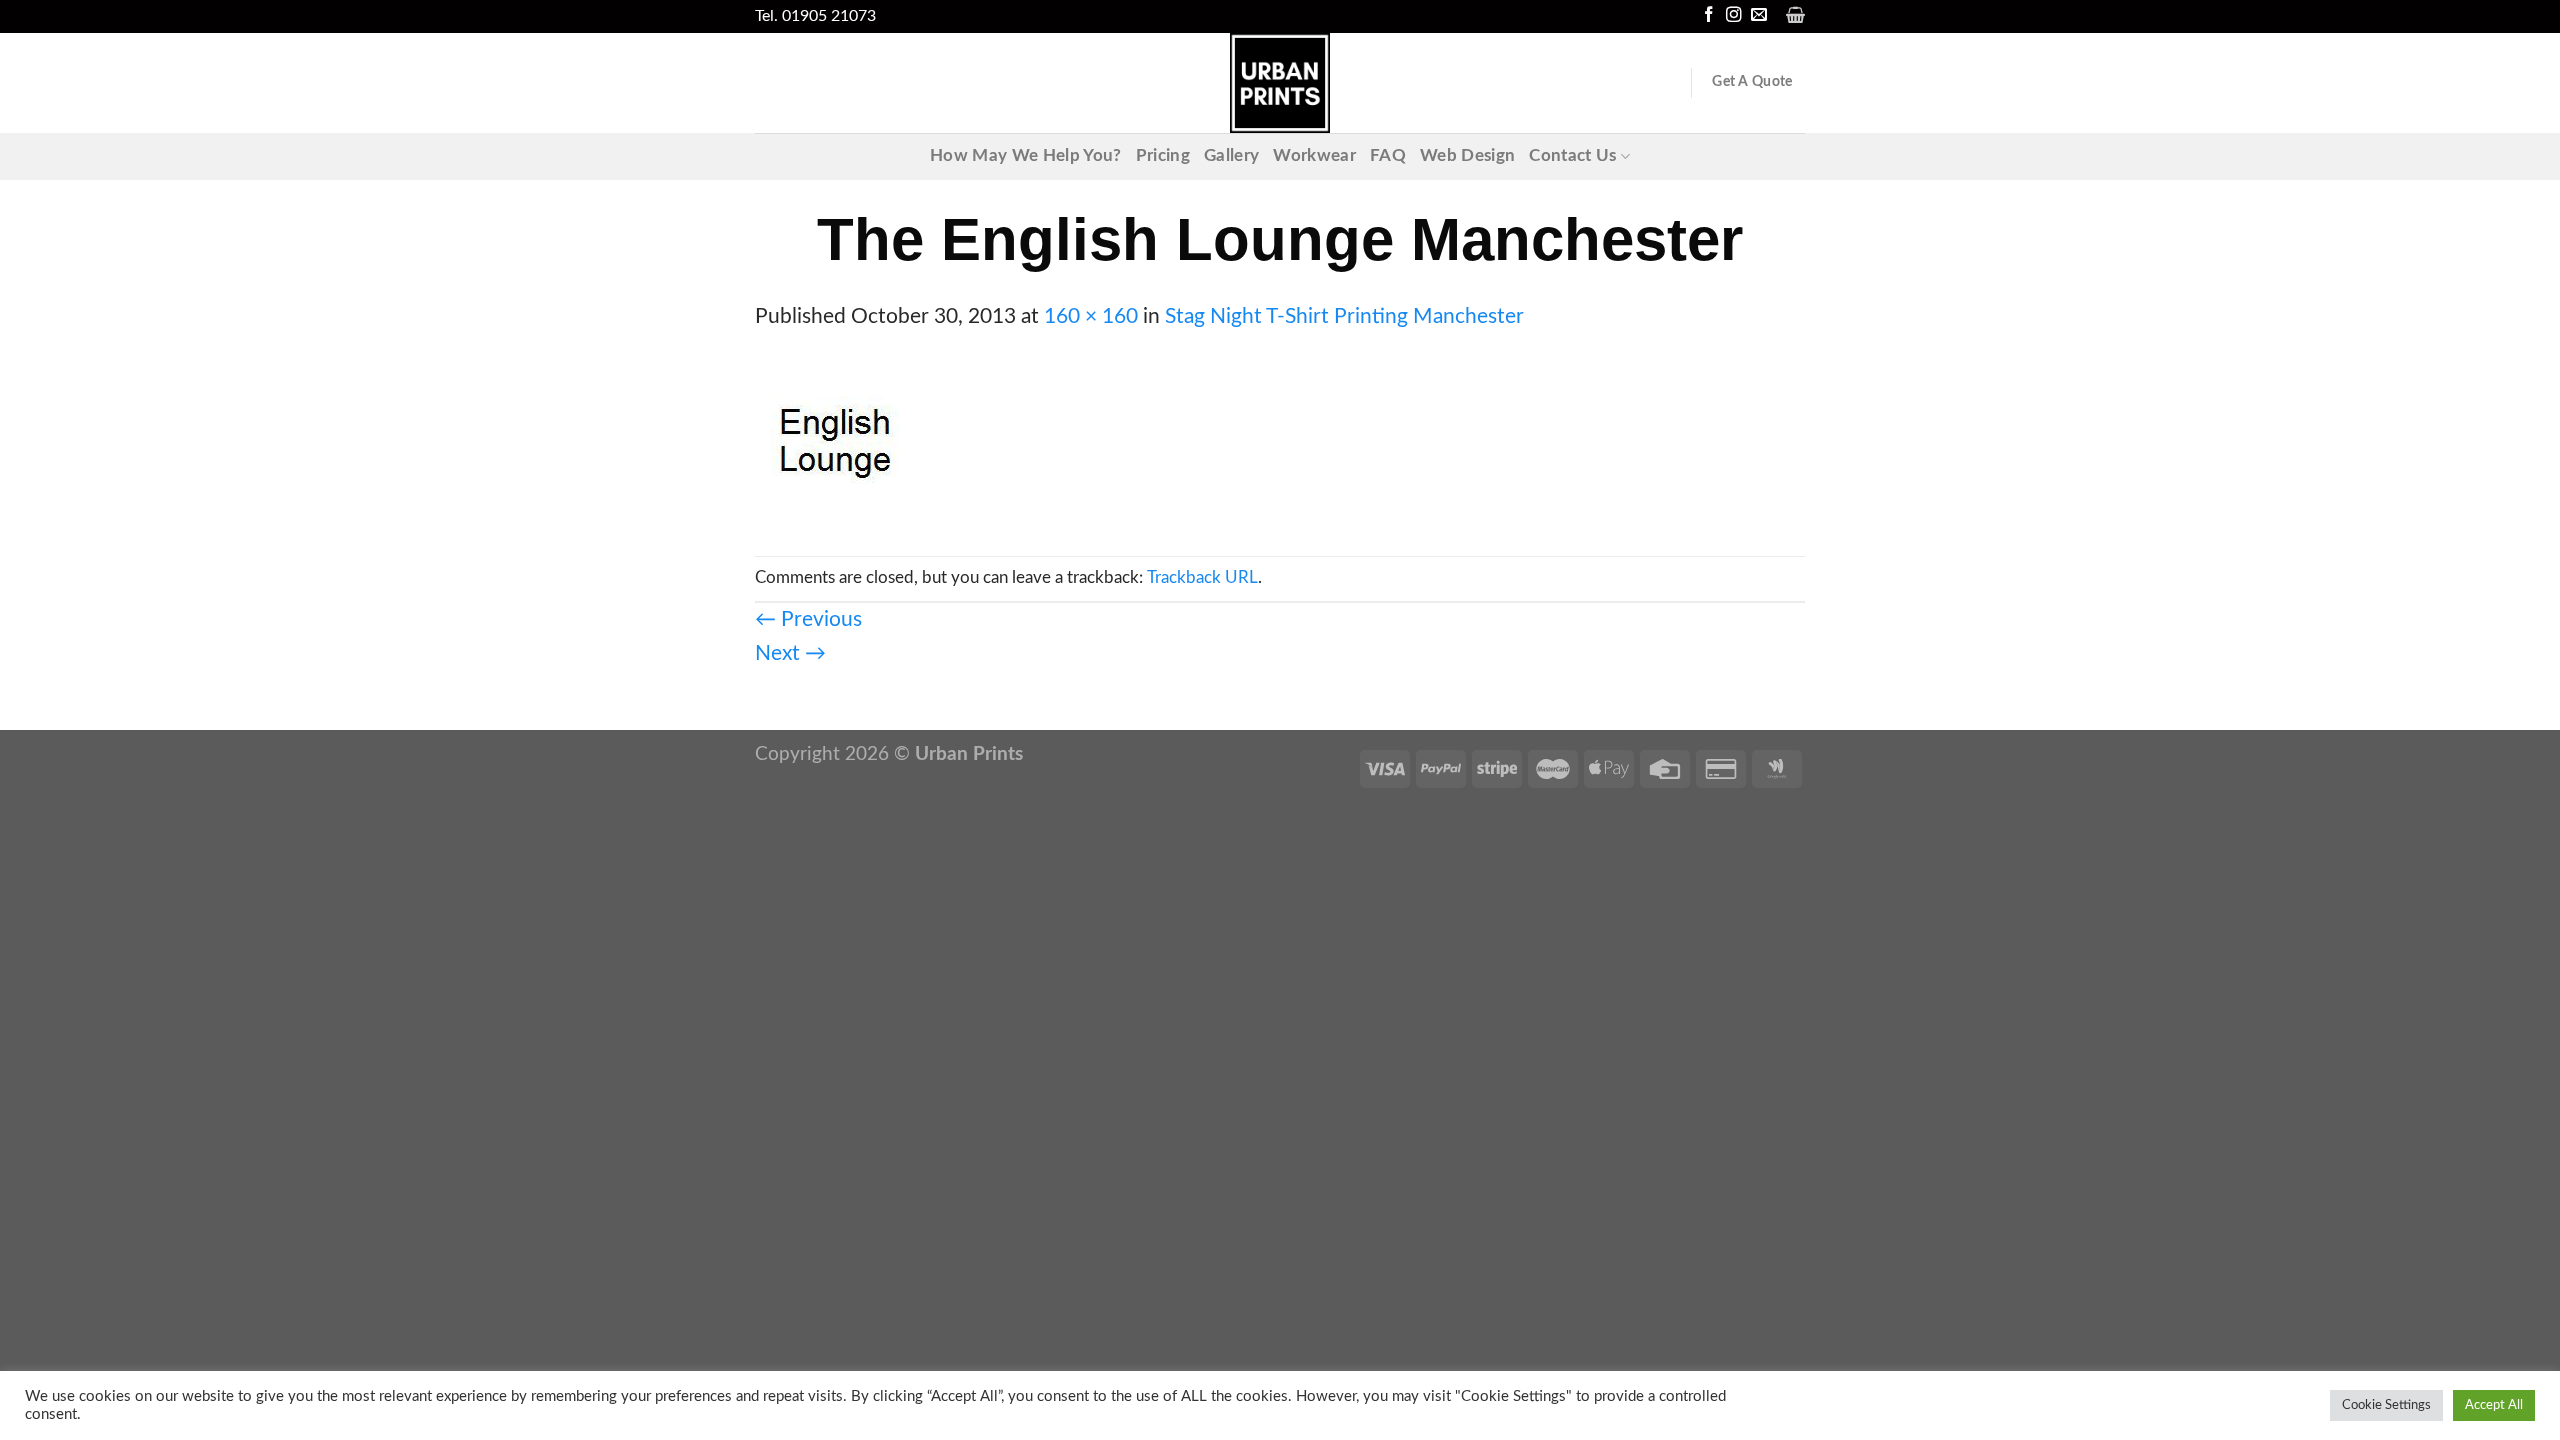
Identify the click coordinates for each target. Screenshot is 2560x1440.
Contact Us (1572, 156)
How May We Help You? (1026, 156)
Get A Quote (1752, 82)
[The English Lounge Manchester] (835, 443)
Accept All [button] (2494, 1405)
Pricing (1163, 156)
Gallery (1231, 156)
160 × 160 (1091, 316)
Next (790, 653)
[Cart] (1795, 15)
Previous (808, 619)
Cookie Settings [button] (2386, 1405)
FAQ (1388, 156)
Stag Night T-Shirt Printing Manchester (1344, 316)
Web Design (1467, 156)
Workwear (1314, 156)
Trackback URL (1202, 578)
